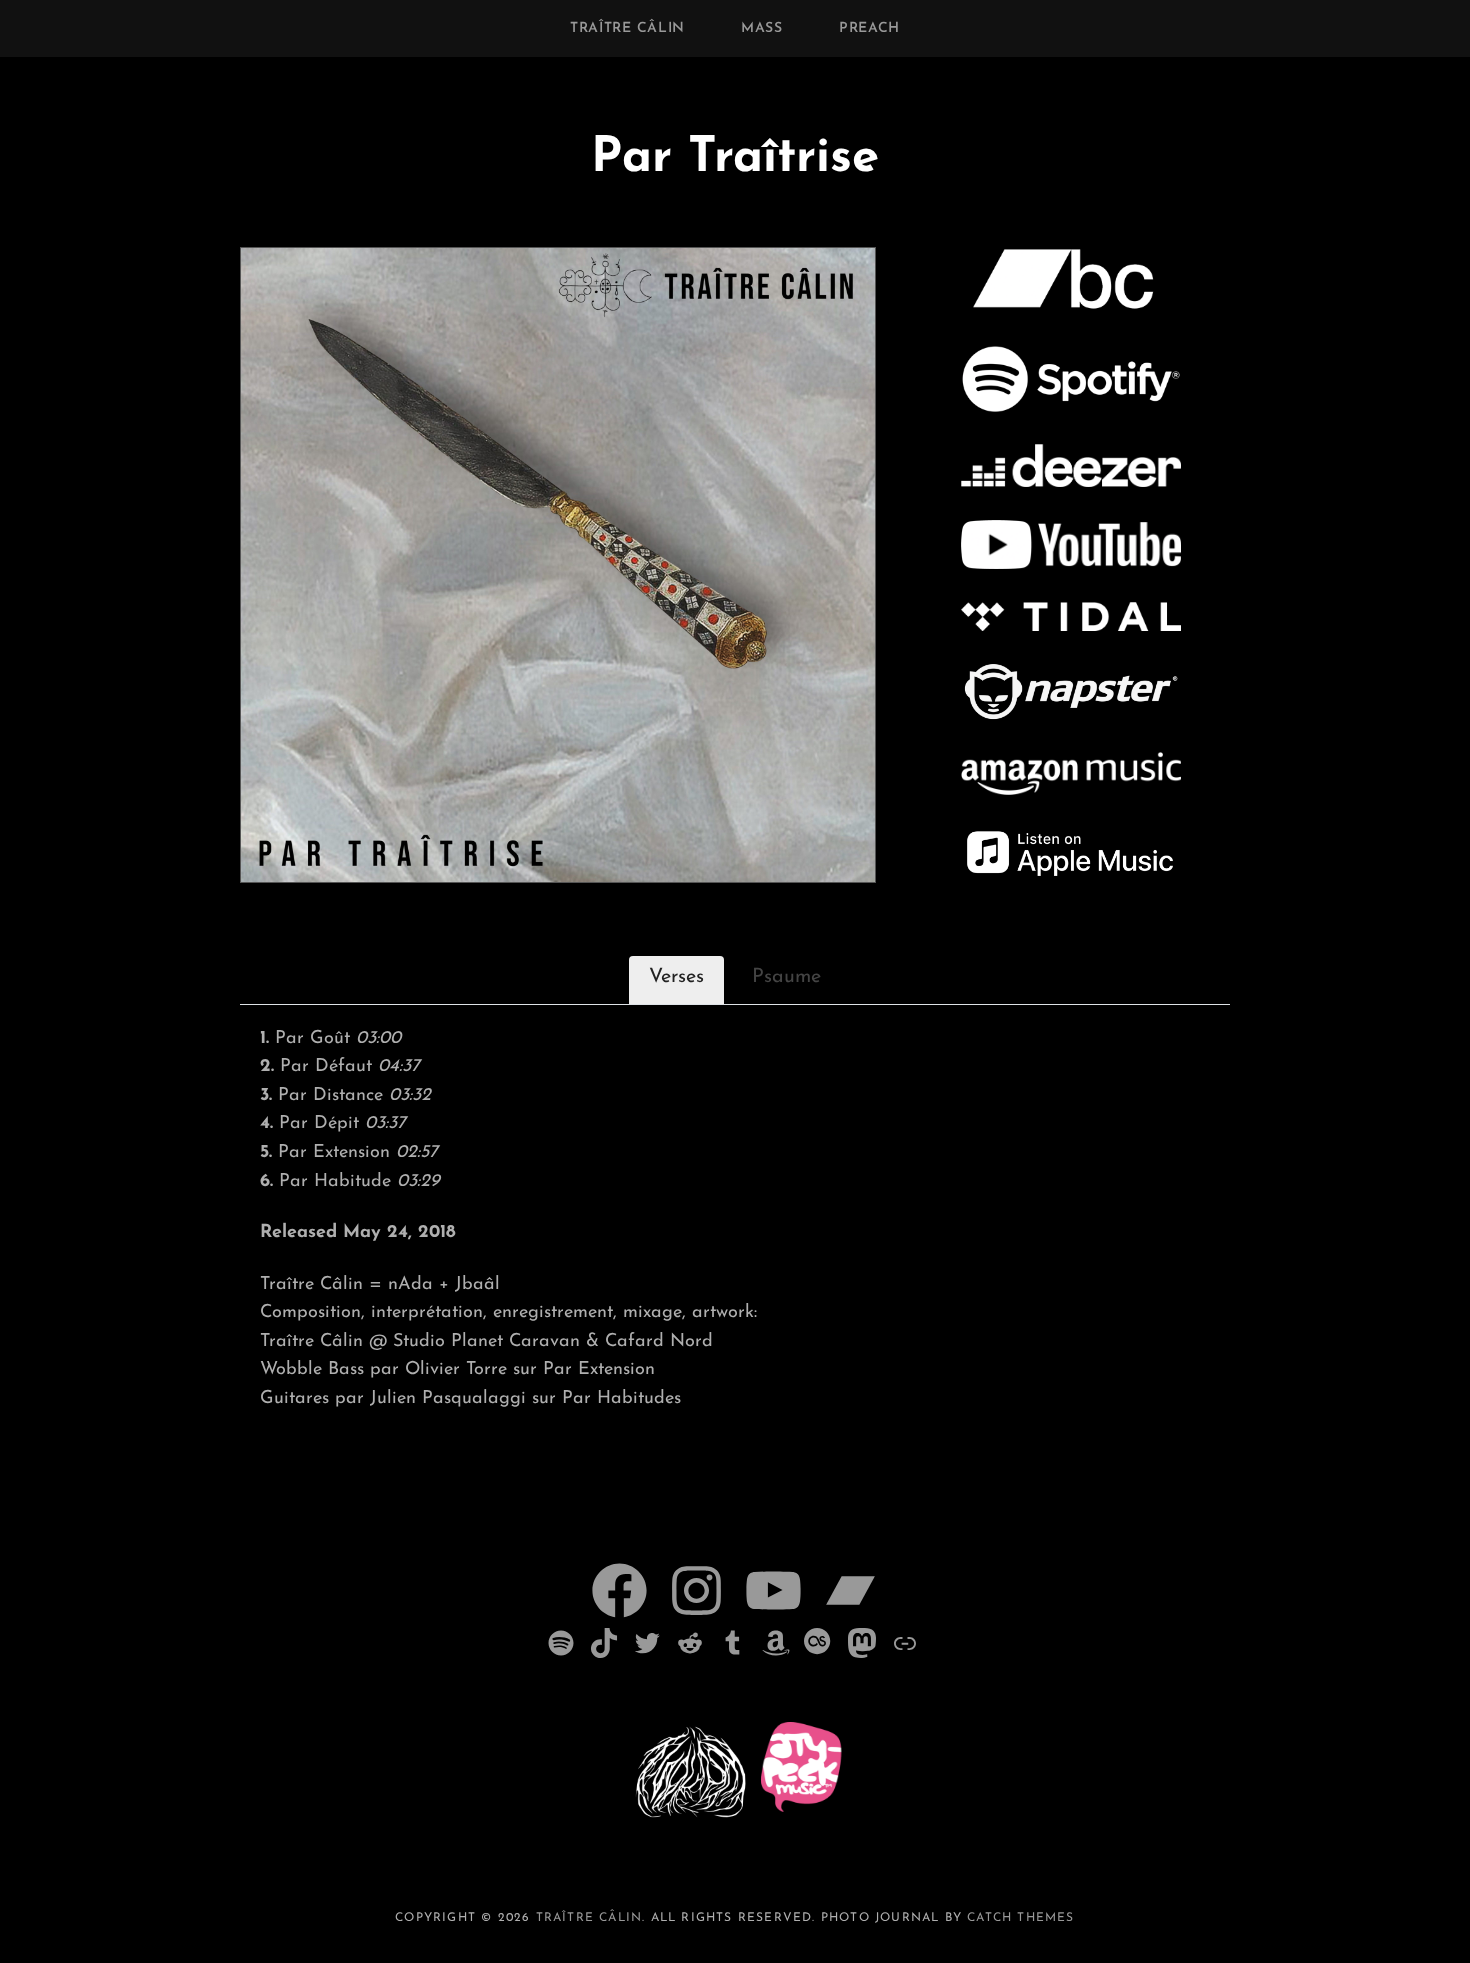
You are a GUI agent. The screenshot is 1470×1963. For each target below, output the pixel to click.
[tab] (676, 980)
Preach (869, 28)
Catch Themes (1020, 1918)
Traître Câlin (627, 28)
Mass (762, 28)
